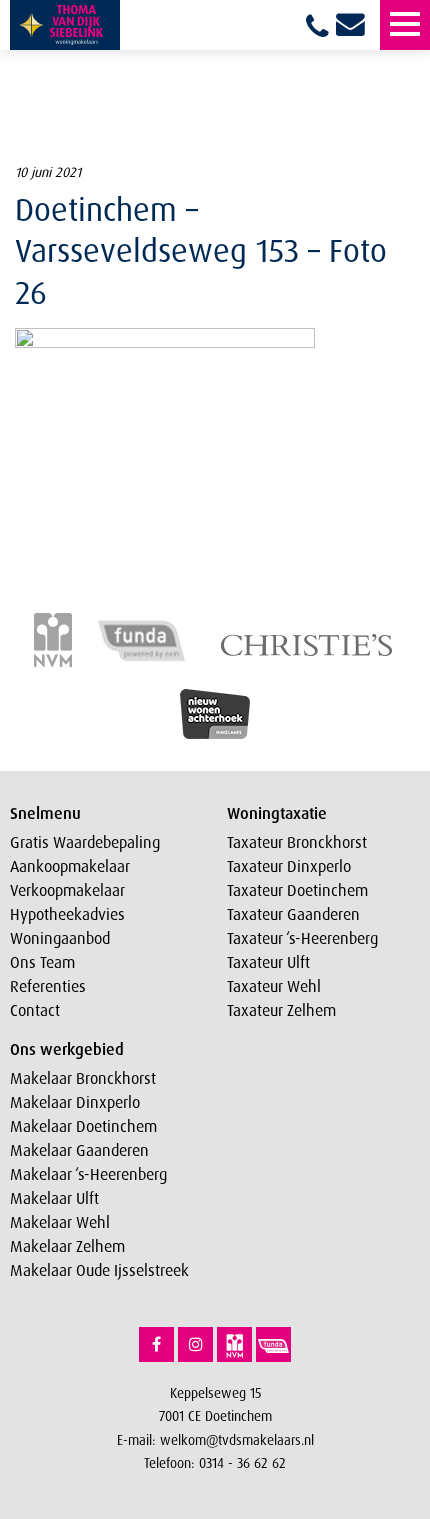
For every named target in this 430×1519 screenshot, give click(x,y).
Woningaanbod (60, 938)
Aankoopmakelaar (70, 866)
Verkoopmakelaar (67, 890)
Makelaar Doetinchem (83, 1126)
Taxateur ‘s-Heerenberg (302, 938)
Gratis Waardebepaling (85, 842)
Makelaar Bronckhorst (83, 1078)
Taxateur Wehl (274, 986)
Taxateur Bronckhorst (297, 842)
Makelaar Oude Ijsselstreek (99, 1270)
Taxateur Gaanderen (293, 914)
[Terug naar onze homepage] (65, 25)
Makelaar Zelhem (67, 1246)
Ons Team (42, 962)
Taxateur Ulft (268, 962)
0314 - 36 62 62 (242, 1462)
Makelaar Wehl (60, 1222)
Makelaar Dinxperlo (75, 1102)
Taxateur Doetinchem (297, 890)
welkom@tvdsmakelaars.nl (237, 1439)
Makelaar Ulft (54, 1198)
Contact (35, 1010)
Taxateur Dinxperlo (289, 866)
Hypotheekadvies (67, 914)
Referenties (48, 986)
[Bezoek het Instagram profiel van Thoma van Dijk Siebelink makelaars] (195, 1344)
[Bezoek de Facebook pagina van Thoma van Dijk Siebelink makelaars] (156, 1344)
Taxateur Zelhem (281, 1010)
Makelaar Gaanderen (79, 1150)
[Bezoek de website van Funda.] (273, 1344)
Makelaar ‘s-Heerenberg (88, 1174)
